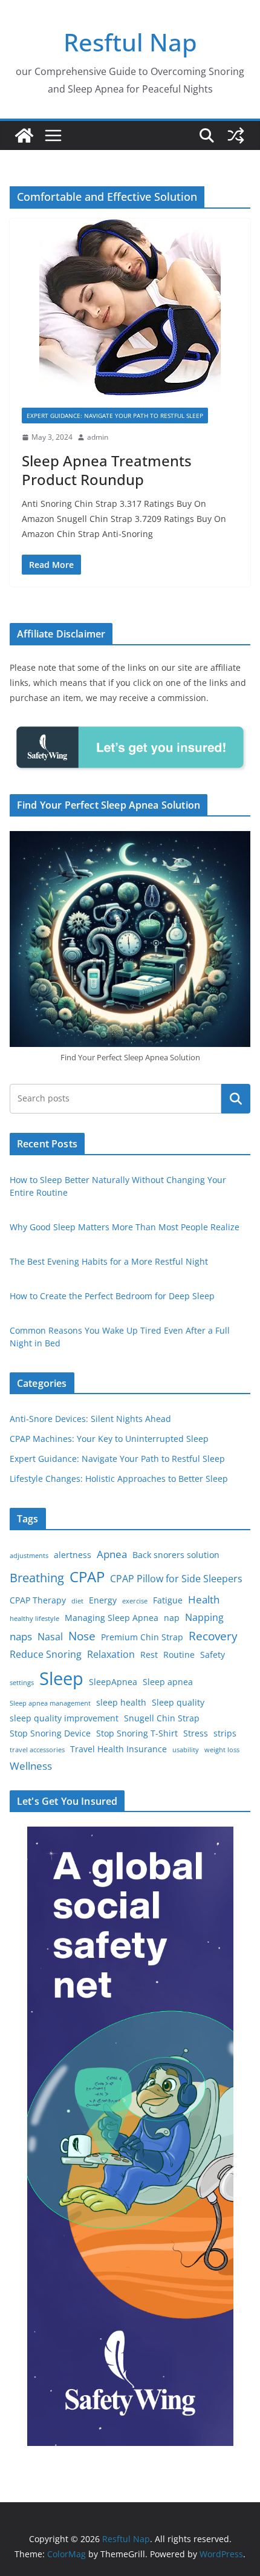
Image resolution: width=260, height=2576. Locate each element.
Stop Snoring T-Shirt (137, 1733)
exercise (135, 1601)
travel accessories (37, 1750)
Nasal (50, 1637)
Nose (82, 1636)
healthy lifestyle (34, 1619)
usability (186, 1750)
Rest (149, 1655)
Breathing (37, 1578)
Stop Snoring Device (50, 1733)
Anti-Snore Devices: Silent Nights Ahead (90, 1419)
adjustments (29, 1556)
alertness (73, 1555)
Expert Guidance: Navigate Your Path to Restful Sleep (115, 416)
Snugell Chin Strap (162, 1718)
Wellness (31, 1766)
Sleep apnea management (50, 1703)
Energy (103, 1600)
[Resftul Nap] (24, 135)
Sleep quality (178, 1702)
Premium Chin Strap (142, 1637)
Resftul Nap (130, 42)
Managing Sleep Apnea (112, 1618)
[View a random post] (236, 135)
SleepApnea (113, 1682)
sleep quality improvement (64, 1718)
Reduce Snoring (46, 1654)
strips (225, 1733)
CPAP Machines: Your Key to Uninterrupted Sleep (109, 1439)
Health (204, 1599)
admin (98, 437)
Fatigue (168, 1600)
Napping (204, 1617)
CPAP (87, 1577)
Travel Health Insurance (119, 1749)
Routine (179, 1655)
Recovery (213, 1636)
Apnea (112, 1554)
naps (21, 1636)
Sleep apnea (168, 1682)
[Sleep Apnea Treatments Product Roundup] (130, 307)
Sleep (61, 1678)
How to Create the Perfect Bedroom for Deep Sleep (112, 1296)
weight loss (222, 1750)
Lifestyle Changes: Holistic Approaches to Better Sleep (119, 1479)
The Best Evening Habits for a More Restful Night (109, 1261)
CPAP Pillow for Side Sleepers (176, 1579)
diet (77, 1601)
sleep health (121, 1702)
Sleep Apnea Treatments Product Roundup (107, 470)
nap (172, 1618)
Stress (196, 1733)
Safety (213, 1655)
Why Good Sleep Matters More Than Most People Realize (125, 1227)
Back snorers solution (176, 1555)
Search (236, 1098)
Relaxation (111, 1654)
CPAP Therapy (38, 1600)
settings (22, 1683)
